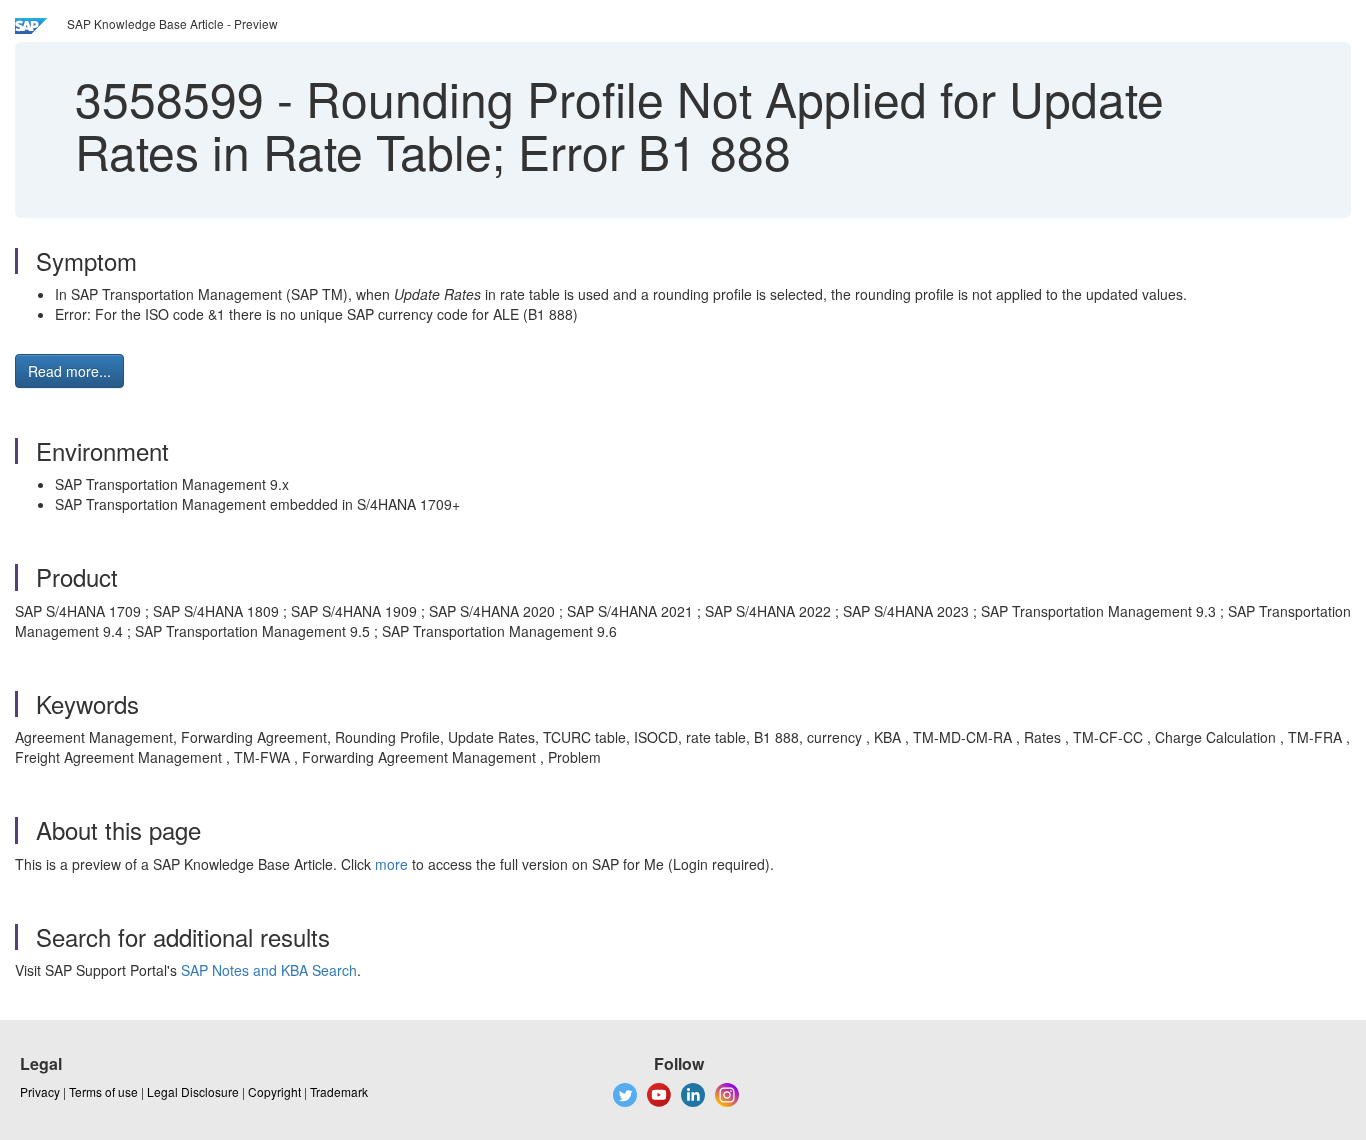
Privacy (40, 1091)
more (391, 864)
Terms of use (103, 1091)
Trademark (339, 1091)
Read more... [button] (69, 371)
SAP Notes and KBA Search (269, 970)
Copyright (274, 1091)
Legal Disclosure (193, 1091)
